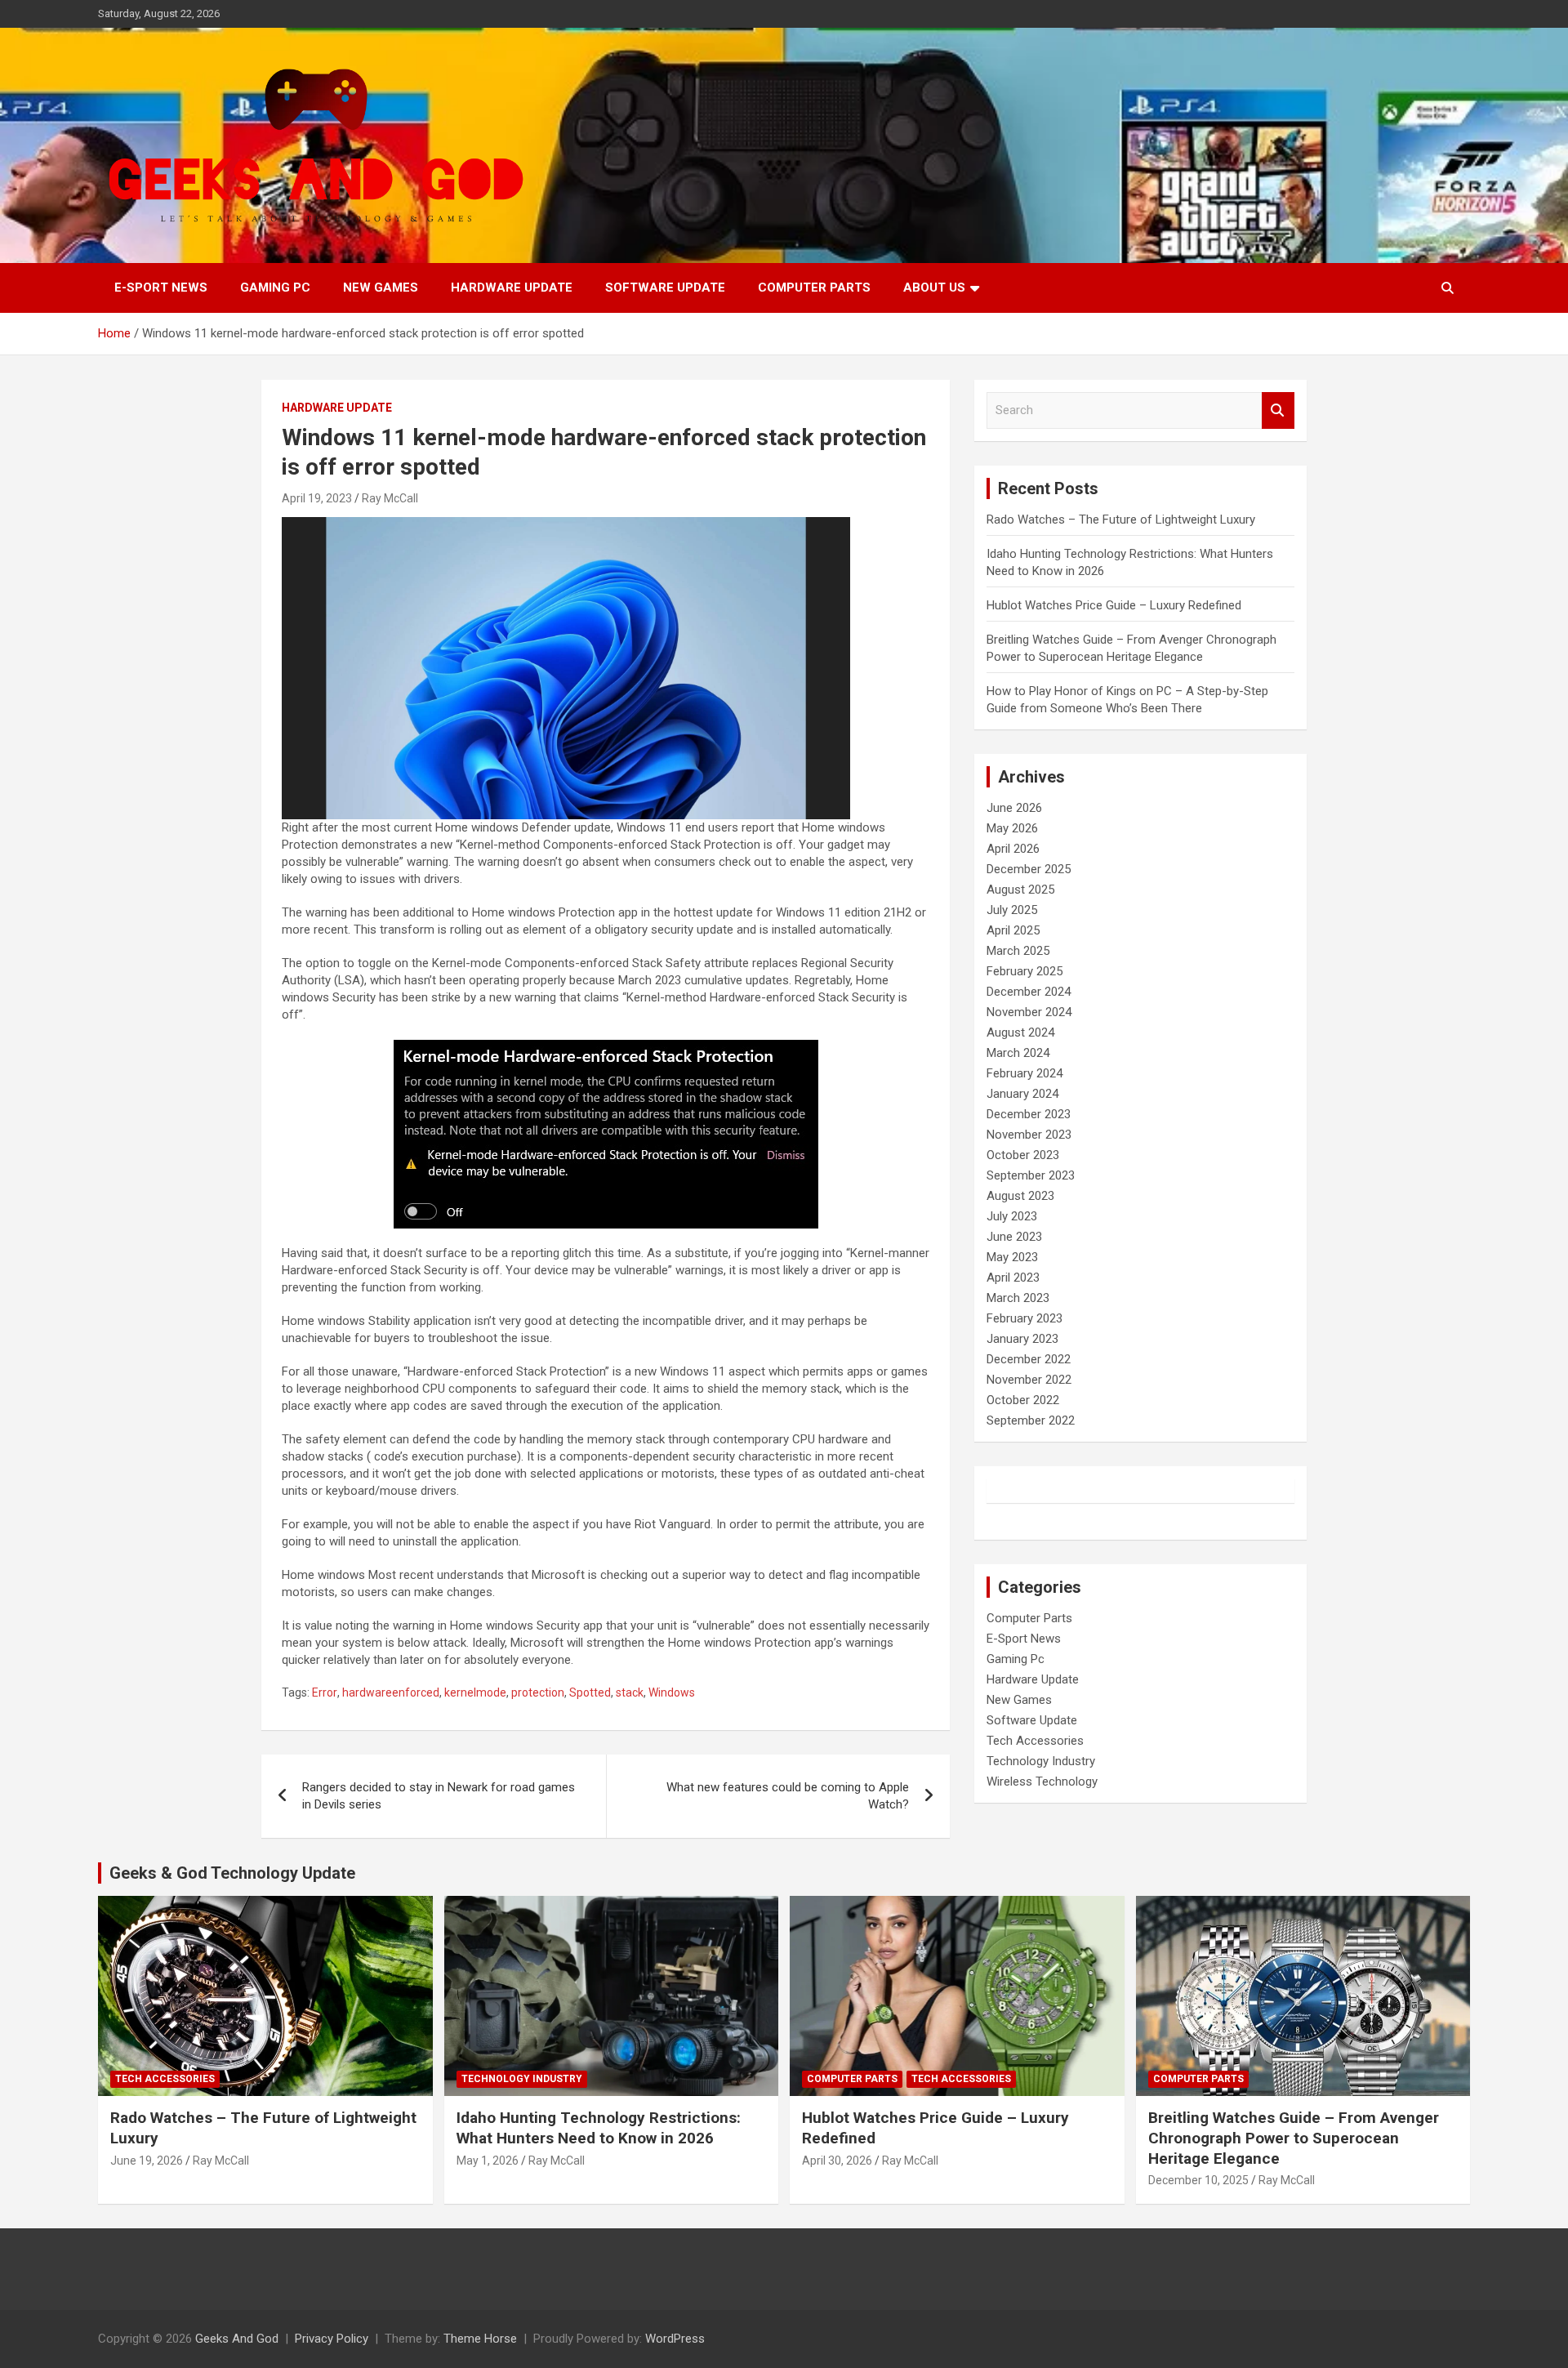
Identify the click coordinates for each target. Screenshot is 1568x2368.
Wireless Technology (1042, 1782)
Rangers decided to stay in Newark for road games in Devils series (439, 1796)
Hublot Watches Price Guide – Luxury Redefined (1116, 605)
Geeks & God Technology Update (232, 1873)
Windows (672, 1692)
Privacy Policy (332, 2339)
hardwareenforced (391, 1692)
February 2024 (1025, 1073)
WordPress (675, 2339)
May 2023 (1012, 1257)
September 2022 (1031, 1420)
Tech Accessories (1035, 1741)
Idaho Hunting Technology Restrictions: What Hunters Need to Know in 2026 (599, 2128)
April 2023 (1013, 1278)
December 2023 (1029, 1114)
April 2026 (1013, 849)
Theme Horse (480, 2339)
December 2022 (1029, 1359)
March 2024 (1018, 1053)
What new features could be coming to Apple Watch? (788, 1796)
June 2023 (1014, 1237)
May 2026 (1012, 828)
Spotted (590, 1692)
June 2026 (1014, 808)
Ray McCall (390, 498)
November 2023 (1029, 1135)
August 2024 (1020, 1032)
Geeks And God (237, 2339)
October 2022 (1023, 1400)
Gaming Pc (275, 288)
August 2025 (1020, 890)
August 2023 (1020, 1196)
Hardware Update (512, 288)
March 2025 (1018, 951)
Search (1278, 410)
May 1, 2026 (488, 2161)
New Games (381, 288)
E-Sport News (161, 288)
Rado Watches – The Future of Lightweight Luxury (1121, 520)
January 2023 (1022, 1339)
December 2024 (1029, 992)
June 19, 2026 (147, 2161)
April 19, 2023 (317, 498)
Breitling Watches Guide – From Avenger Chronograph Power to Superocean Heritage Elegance (1294, 2138)
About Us (934, 288)
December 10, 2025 (1198, 2180)
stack (630, 1692)
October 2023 (1023, 1155)
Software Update (665, 288)
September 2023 (1031, 1175)
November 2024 (1029, 1012)
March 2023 (1018, 1298)
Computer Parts (814, 288)
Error (325, 1692)
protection (538, 1692)
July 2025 (1012, 910)
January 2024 (1022, 1094)
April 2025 (1013, 930)
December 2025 (1029, 869)
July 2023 (1012, 1216)
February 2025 (1025, 971)
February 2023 (1025, 1318)
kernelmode (475, 1692)
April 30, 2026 (837, 2161)
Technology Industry (1041, 1761)
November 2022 (1029, 1380)
